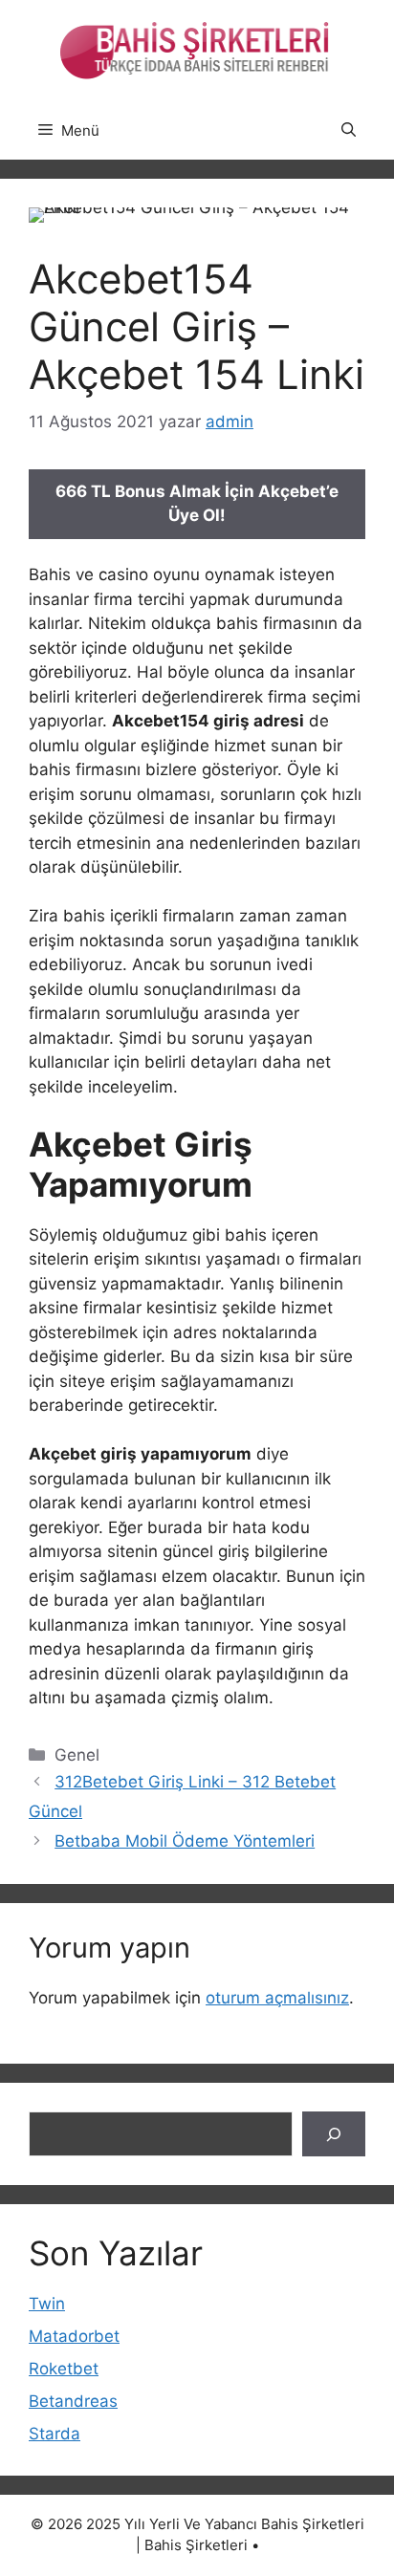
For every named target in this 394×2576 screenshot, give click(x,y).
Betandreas (73, 2401)
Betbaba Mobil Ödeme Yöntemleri (185, 1841)
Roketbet (64, 2369)
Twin (47, 2304)
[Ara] (334, 2134)
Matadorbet (74, 2336)
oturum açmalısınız (277, 1998)
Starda (55, 2434)
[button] (349, 131)
